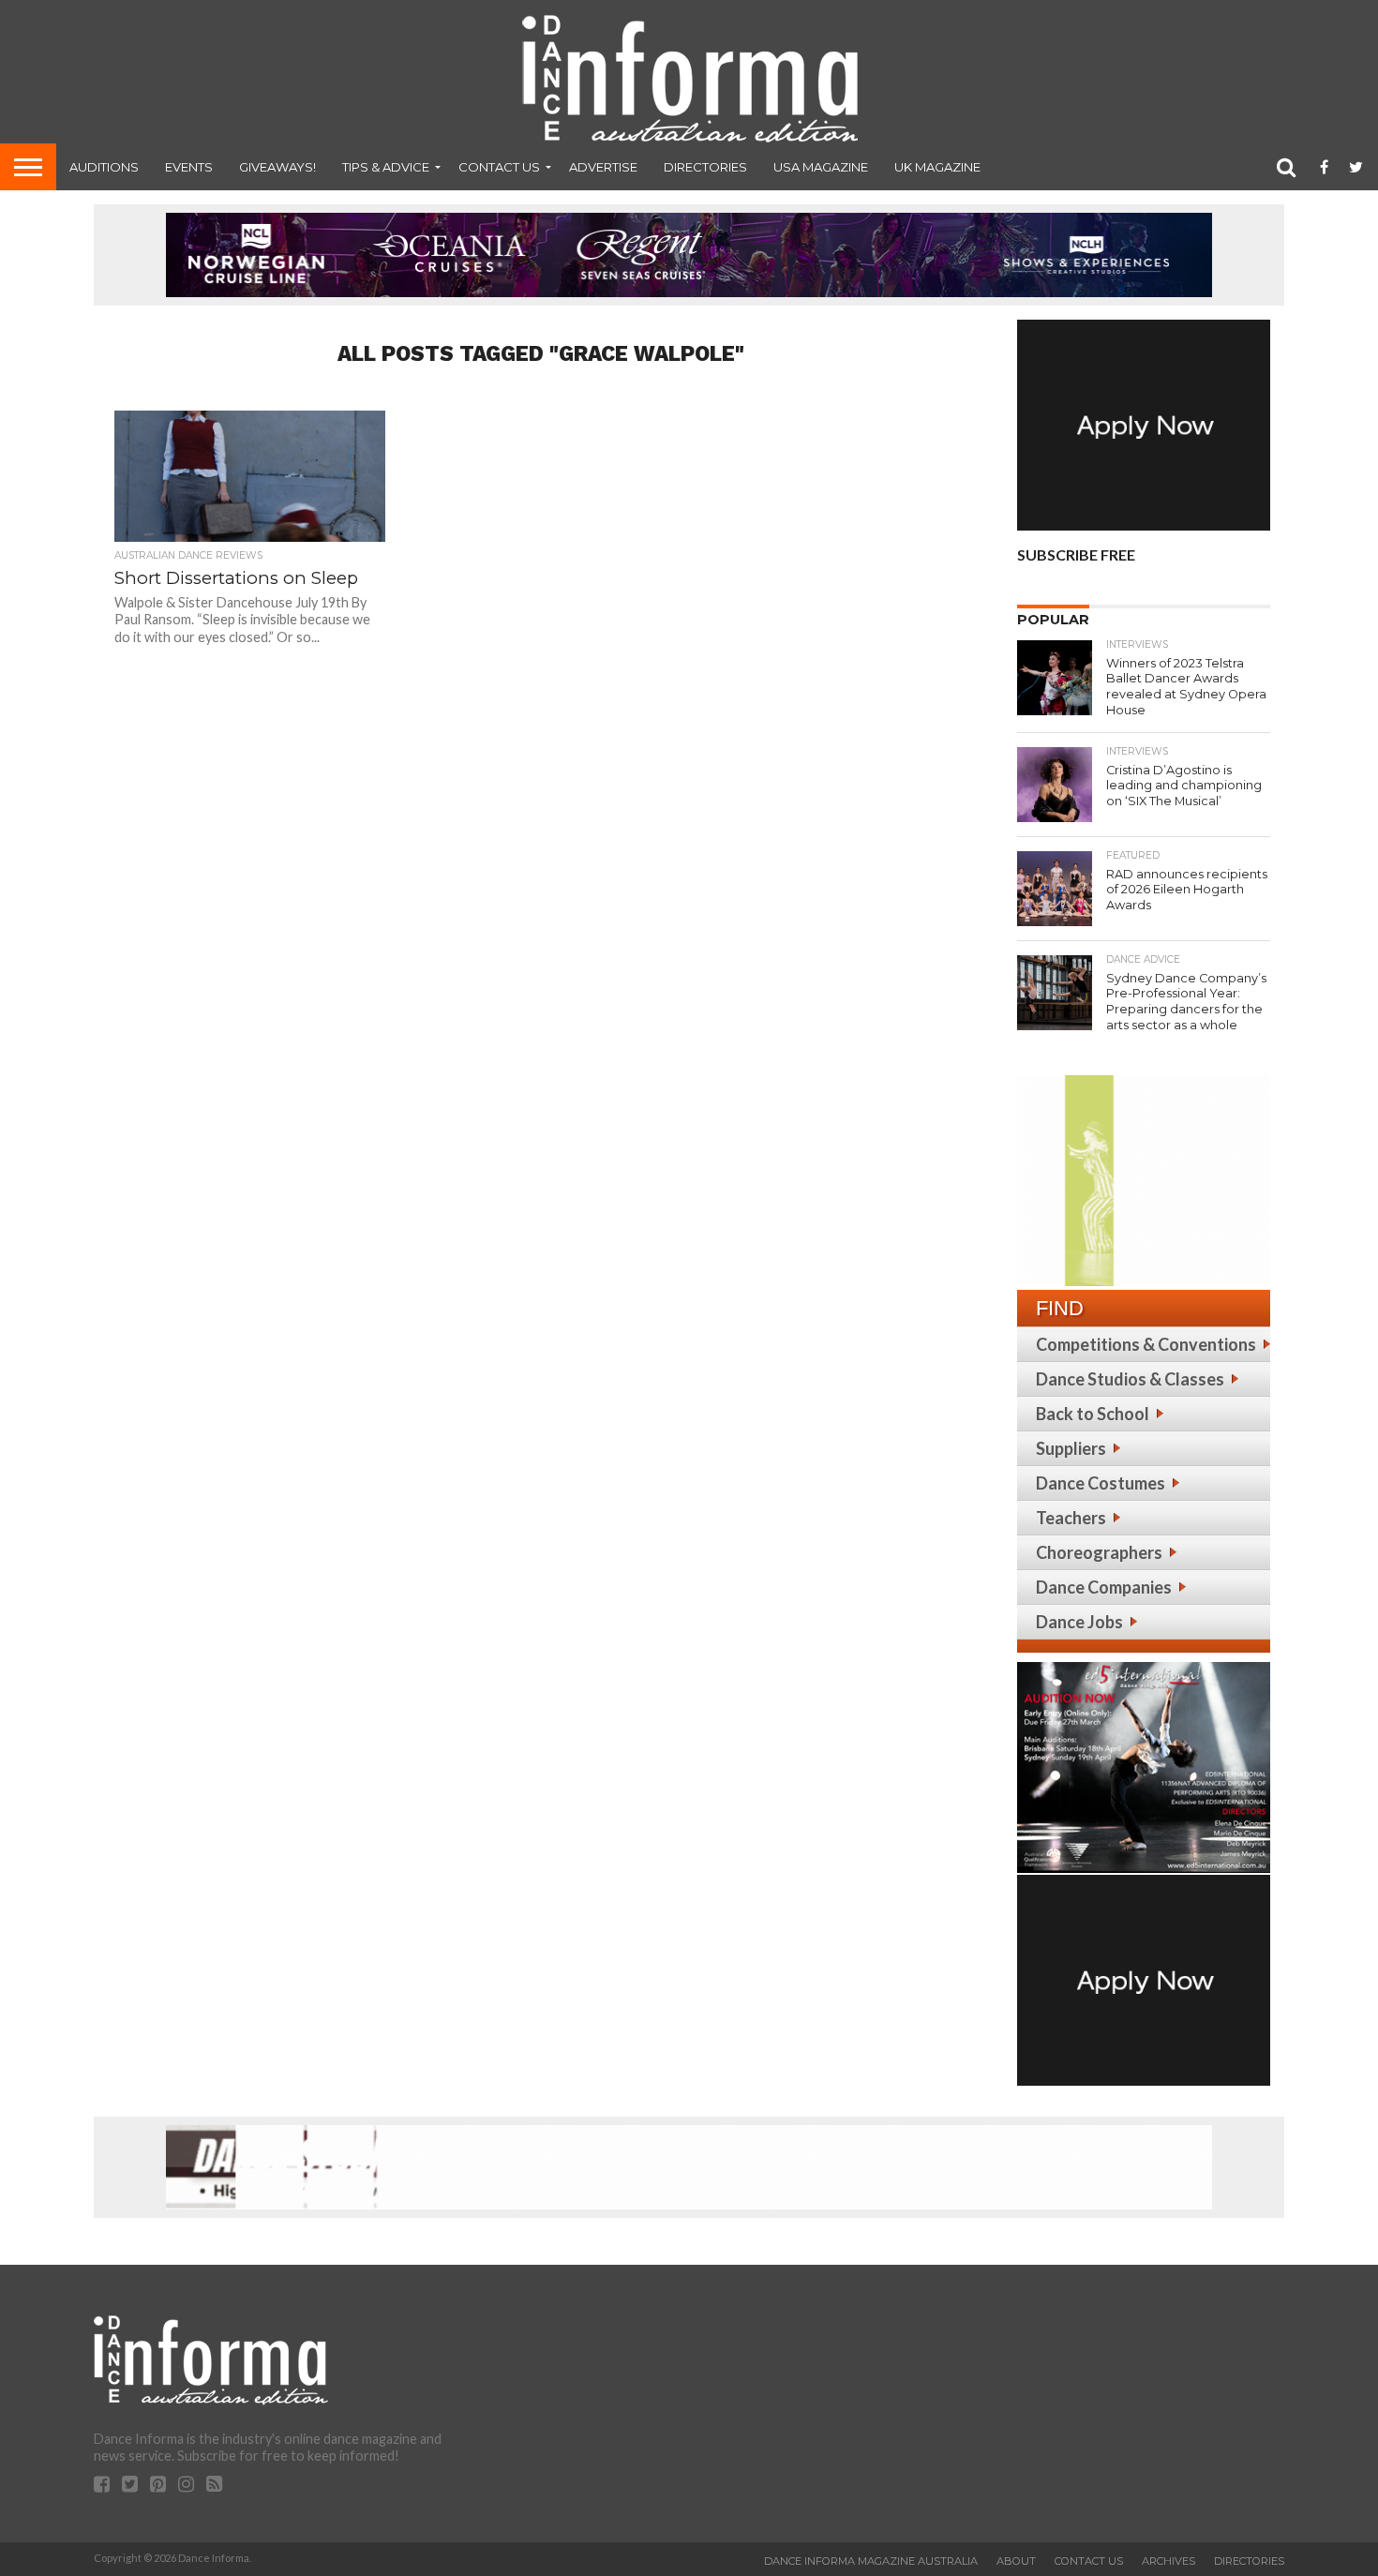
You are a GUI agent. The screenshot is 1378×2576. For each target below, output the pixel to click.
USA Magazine (821, 167)
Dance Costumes (1101, 1483)
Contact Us (499, 167)
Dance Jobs (1079, 1622)
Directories (705, 167)
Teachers (1071, 1518)
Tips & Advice (386, 167)
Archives (1168, 2561)
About (1016, 2561)
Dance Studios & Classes (1130, 1379)
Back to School (1093, 1414)
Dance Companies (1104, 1587)
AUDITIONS (104, 167)
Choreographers (1099, 1552)
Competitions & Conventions (1146, 1344)
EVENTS (189, 167)
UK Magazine (937, 167)
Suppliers (1071, 1448)
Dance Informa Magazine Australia (871, 2561)
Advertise (603, 167)
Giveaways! (277, 167)
